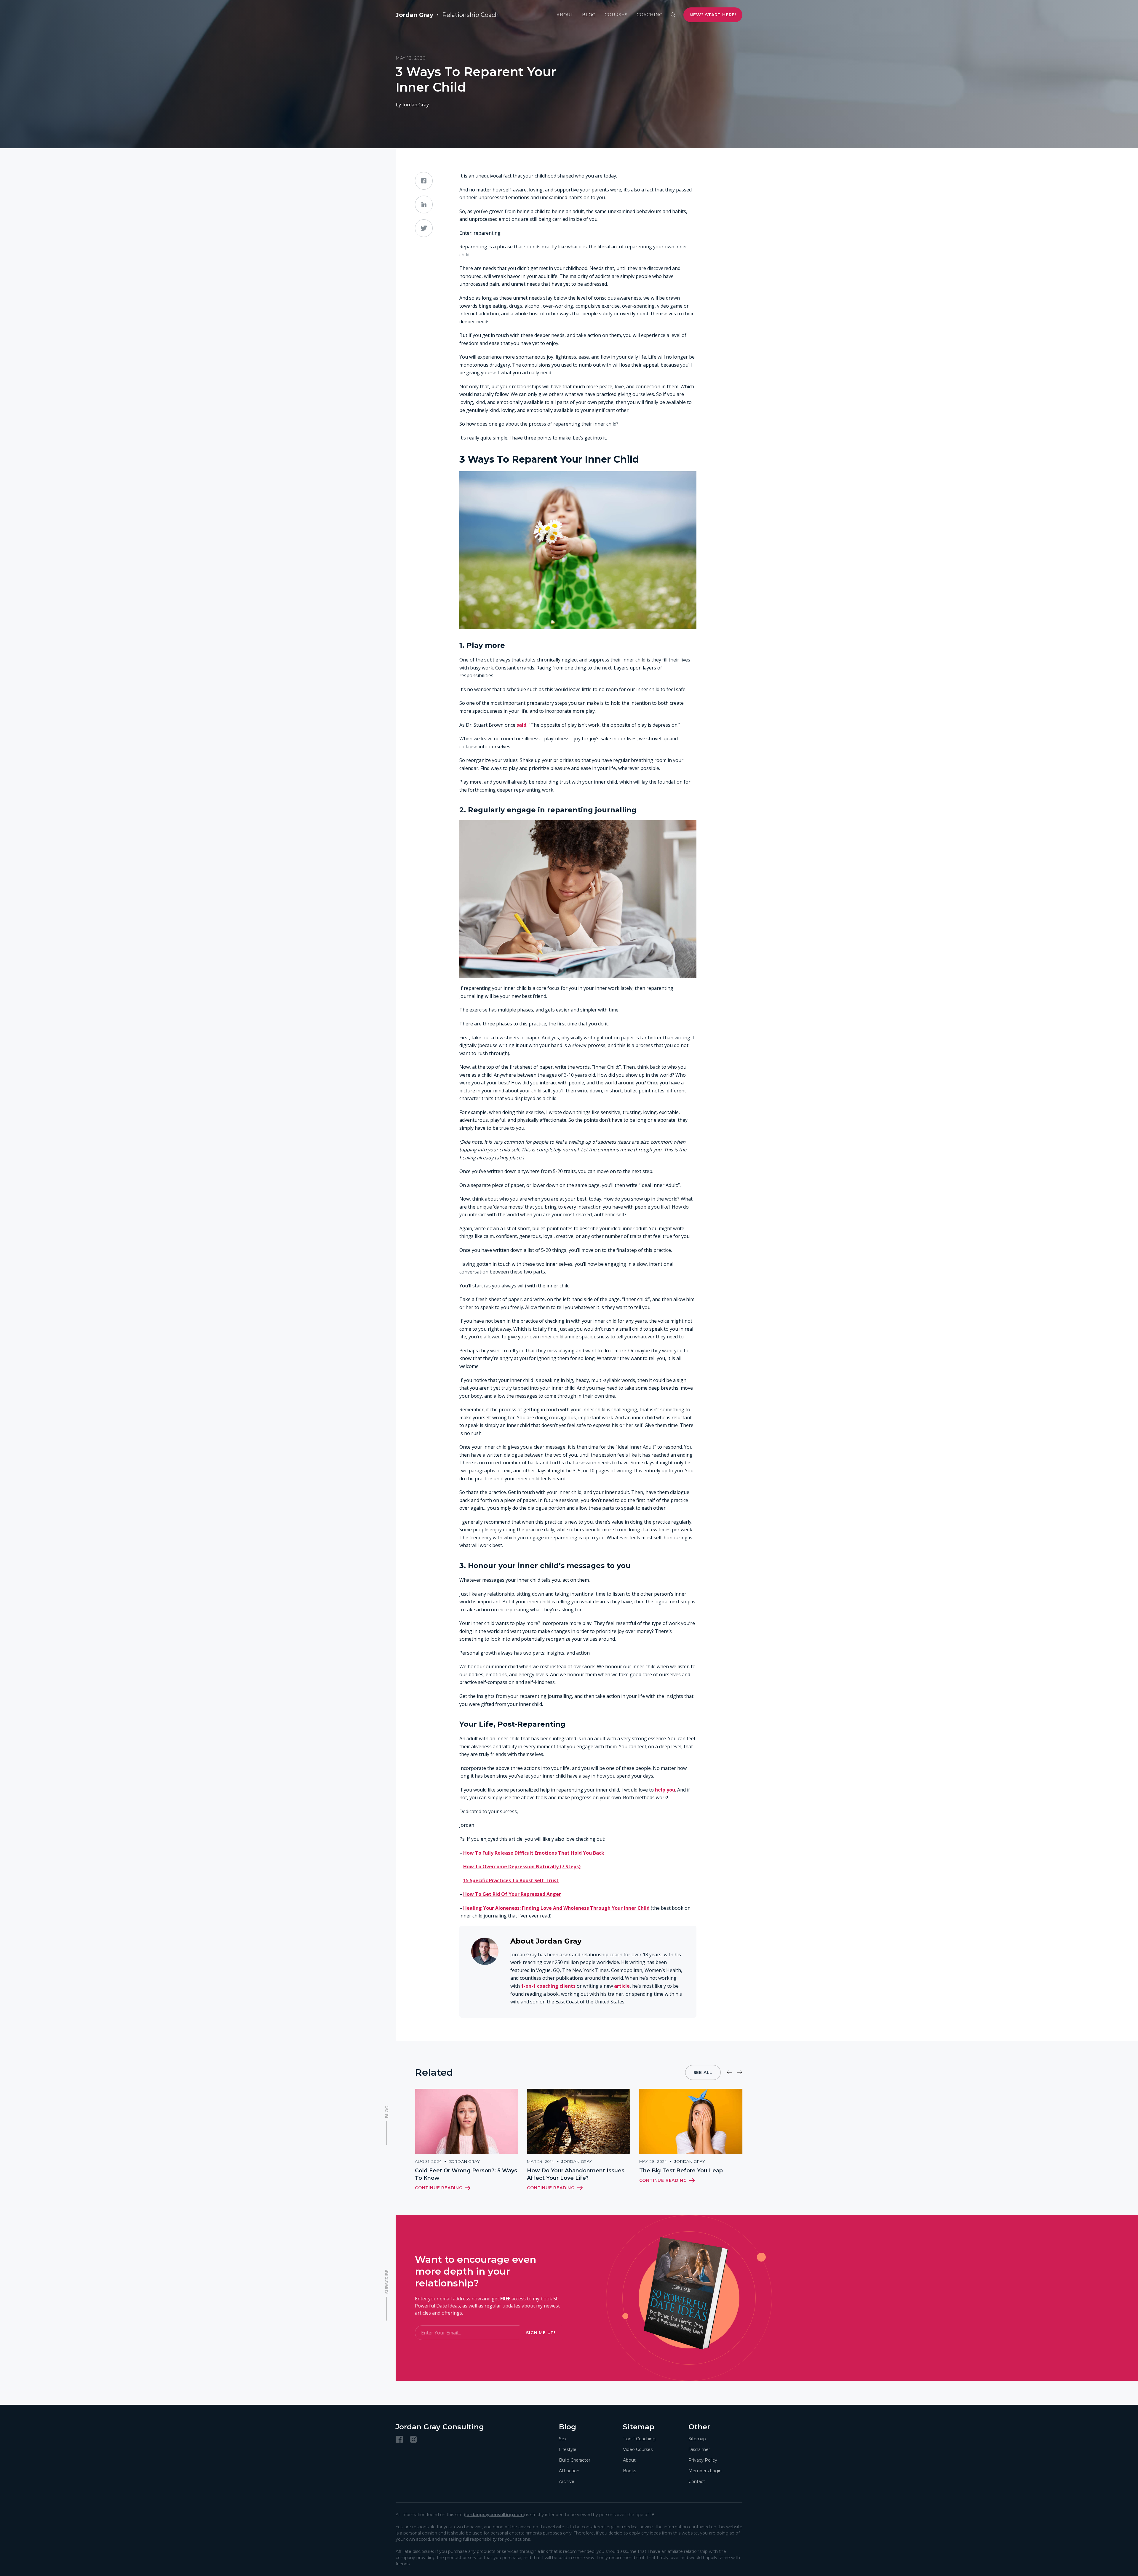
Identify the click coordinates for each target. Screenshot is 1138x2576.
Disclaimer (699, 2449)
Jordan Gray (416, 105)
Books (629, 2471)
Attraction (569, 2471)
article (622, 1986)
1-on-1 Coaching (639, 2439)
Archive (567, 2481)
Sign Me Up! (541, 2333)
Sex (563, 2439)
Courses (616, 15)
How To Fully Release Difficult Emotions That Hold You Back (534, 1853)
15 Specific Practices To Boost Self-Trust (511, 1880)
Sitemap (697, 2439)
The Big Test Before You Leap (681, 2171)
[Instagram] (413, 2439)
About (565, 15)
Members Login (705, 2471)
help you (665, 1790)
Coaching (650, 15)
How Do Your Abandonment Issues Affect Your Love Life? (576, 2174)
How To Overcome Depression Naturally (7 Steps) (522, 1867)
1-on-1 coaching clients (548, 1986)
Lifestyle (568, 2449)
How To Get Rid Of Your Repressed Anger (512, 1894)
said (521, 725)
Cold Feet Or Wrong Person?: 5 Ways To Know (466, 2174)
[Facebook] (399, 2439)
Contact (697, 2481)
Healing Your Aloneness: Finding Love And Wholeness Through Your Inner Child (556, 1908)
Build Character (575, 2460)
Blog (589, 15)
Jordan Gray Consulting (440, 2427)
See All (703, 2072)
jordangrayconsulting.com (494, 2515)
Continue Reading (439, 2188)
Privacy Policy (703, 2460)
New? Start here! (713, 15)
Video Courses (638, 2449)
